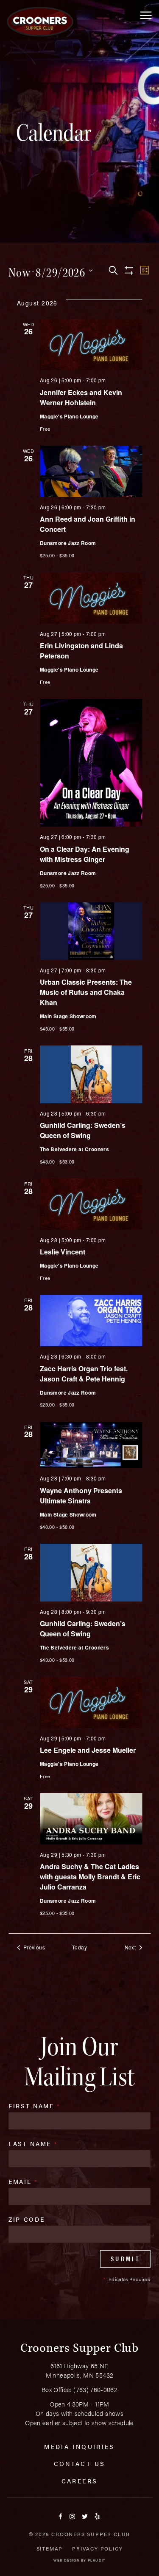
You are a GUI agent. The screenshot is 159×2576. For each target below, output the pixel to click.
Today (79, 1947)
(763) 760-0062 (95, 2389)
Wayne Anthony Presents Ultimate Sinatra (81, 1496)
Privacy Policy (97, 2548)
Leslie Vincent (63, 1252)
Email (23, 2181)
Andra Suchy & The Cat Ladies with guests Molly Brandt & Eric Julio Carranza (90, 1877)
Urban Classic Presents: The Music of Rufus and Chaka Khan (86, 992)
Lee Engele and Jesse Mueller (88, 1750)
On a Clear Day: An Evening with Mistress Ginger (85, 854)
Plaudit (97, 2560)
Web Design (67, 2560)
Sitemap (50, 2548)
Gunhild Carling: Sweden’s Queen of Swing (83, 1130)
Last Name (33, 2144)
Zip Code (26, 2219)
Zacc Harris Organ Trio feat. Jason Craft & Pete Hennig (84, 1374)
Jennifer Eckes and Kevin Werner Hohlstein (81, 397)
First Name (35, 2106)
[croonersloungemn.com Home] (40, 22)
